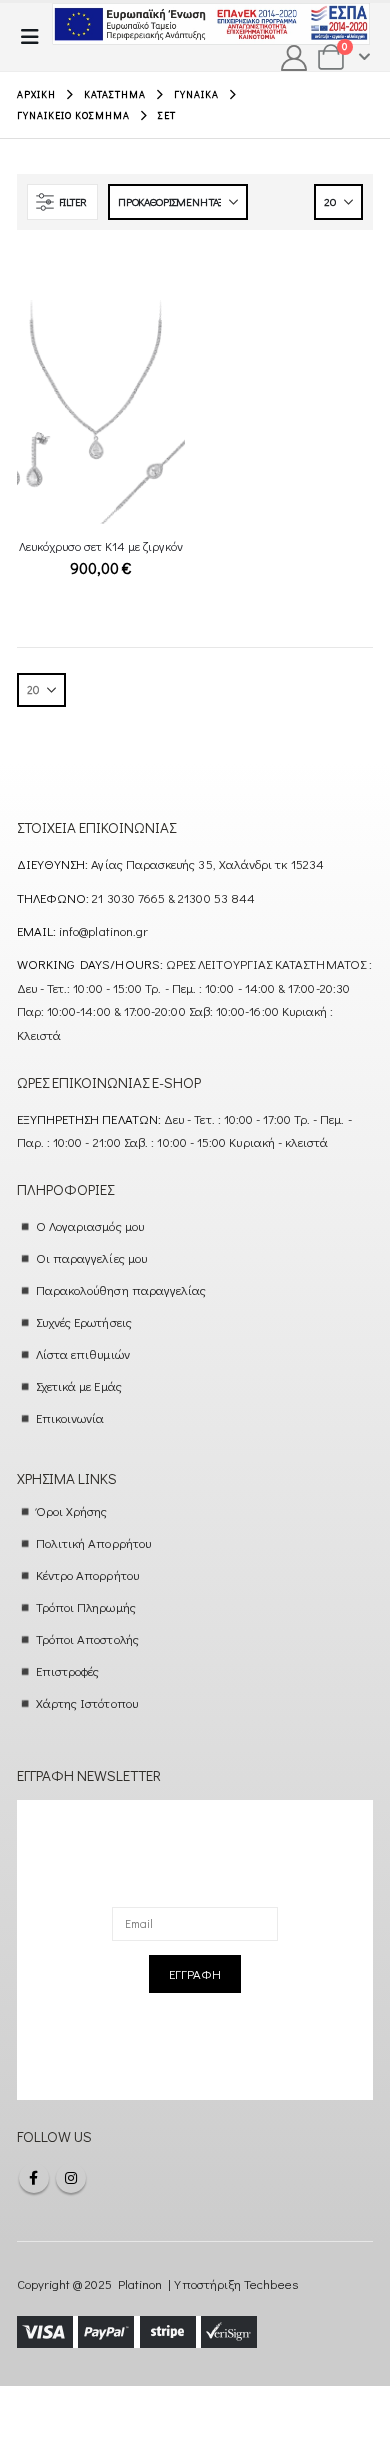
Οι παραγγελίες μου (91, 1257)
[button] (36, 36)
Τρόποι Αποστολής (87, 1638)
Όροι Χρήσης (72, 1510)
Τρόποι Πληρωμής (86, 1606)
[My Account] (294, 58)
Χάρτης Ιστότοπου (87, 1702)
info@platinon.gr (103, 930)
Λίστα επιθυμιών (83, 1353)
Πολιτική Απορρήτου (93, 1542)
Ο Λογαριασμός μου (90, 1225)
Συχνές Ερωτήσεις (84, 1321)
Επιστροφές (68, 1670)
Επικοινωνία (70, 1417)
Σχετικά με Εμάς (79, 1385)
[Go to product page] (101, 412)
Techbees (271, 2283)
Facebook (34, 2178)
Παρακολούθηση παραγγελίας (121, 1289)
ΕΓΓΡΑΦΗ (195, 1973)
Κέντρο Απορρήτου (87, 1574)
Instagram (71, 2178)
